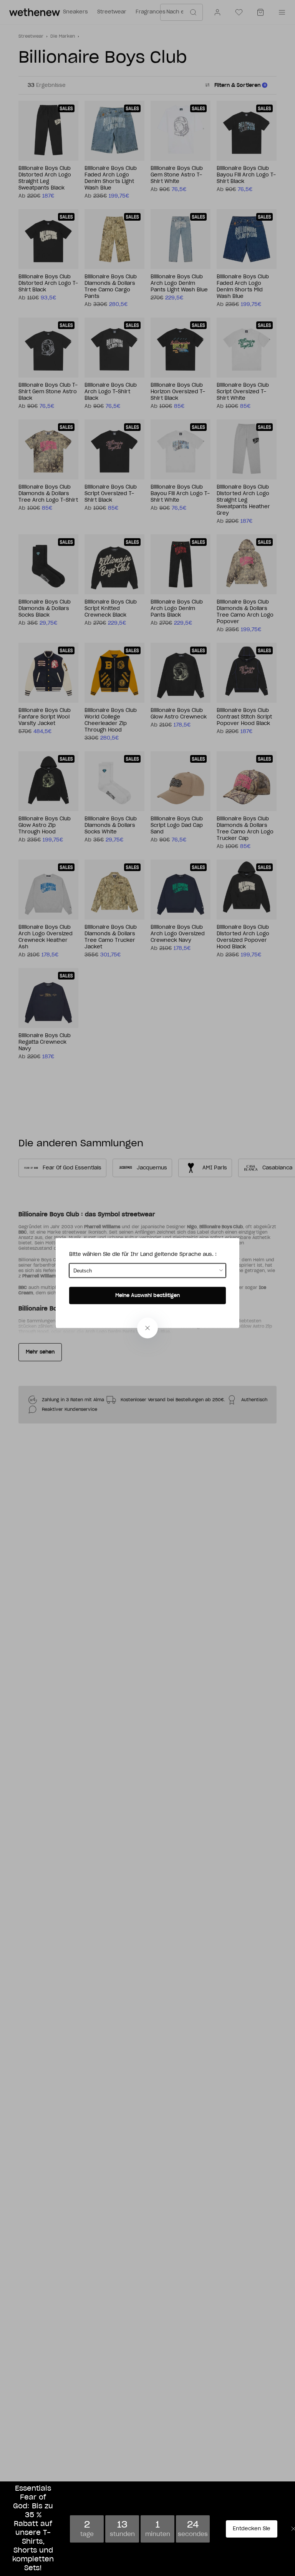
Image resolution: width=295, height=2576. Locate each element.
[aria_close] (147, 1328)
